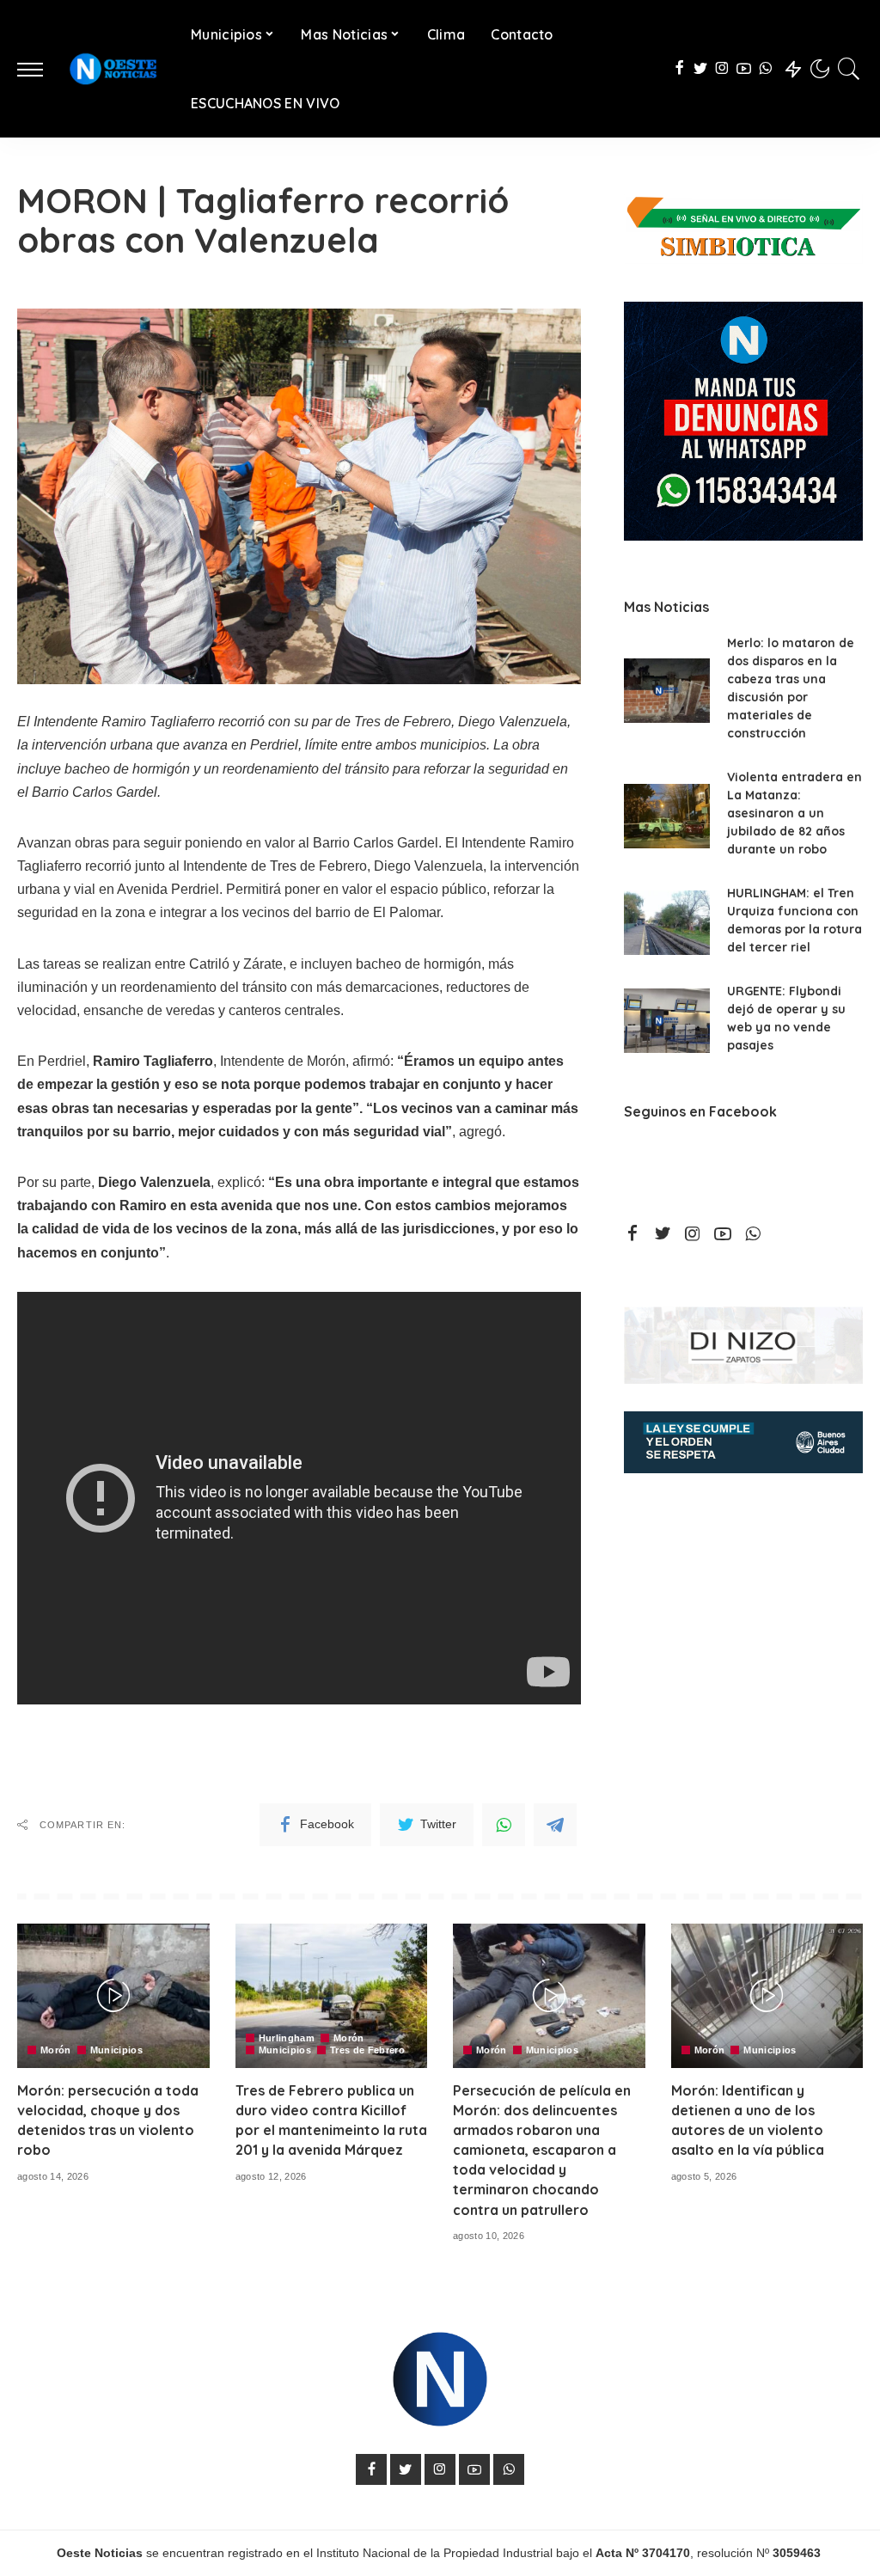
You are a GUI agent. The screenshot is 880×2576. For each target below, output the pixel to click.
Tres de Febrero (367, 2050)
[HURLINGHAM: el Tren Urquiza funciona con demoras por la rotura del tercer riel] (667, 923)
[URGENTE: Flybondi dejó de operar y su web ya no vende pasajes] (667, 1021)
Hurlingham (287, 2038)
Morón (56, 2050)
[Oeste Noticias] (113, 69)
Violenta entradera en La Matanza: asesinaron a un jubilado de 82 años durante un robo (794, 813)
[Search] (849, 69)
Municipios (116, 2050)
